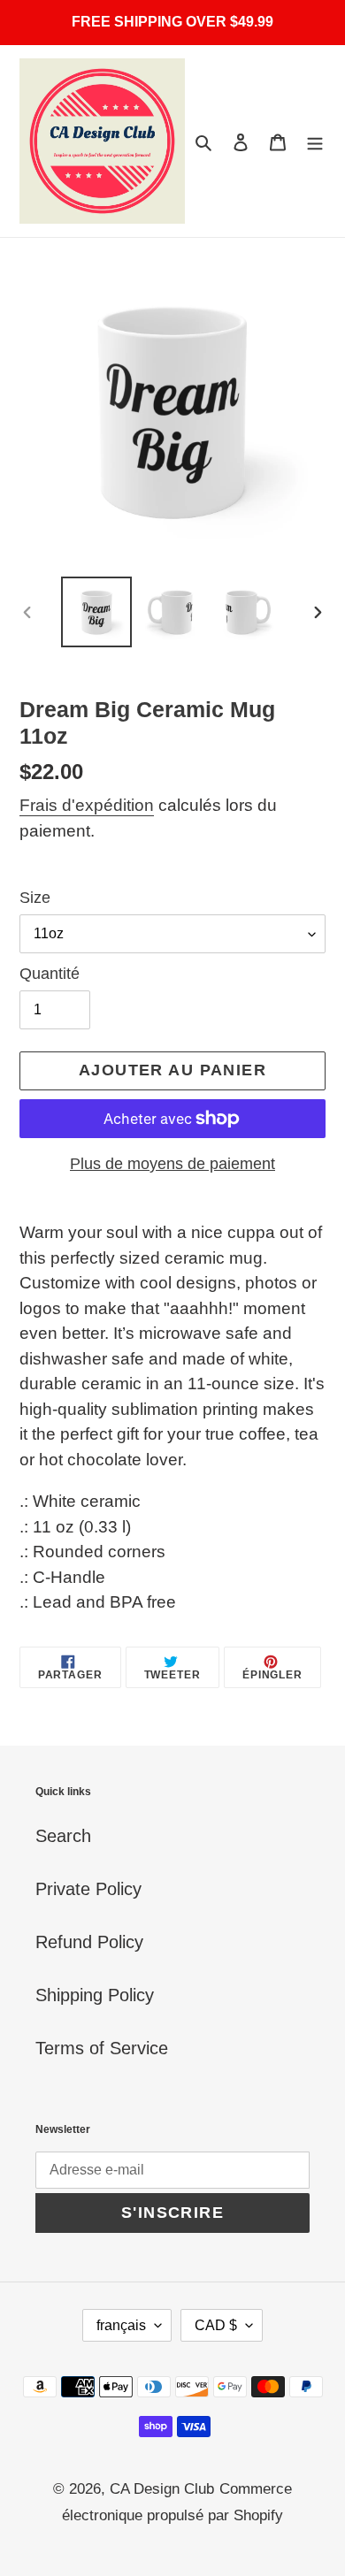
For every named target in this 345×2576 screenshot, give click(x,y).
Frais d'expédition (87, 805)
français (121, 2325)
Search (63, 1836)
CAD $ (216, 2325)
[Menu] (315, 141)
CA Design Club (162, 2489)
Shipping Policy (95, 1995)
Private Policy (88, 1889)
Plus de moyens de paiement (172, 1164)
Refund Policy (89, 1942)
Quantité (50, 974)
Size (35, 898)
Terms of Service (102, 2048)
